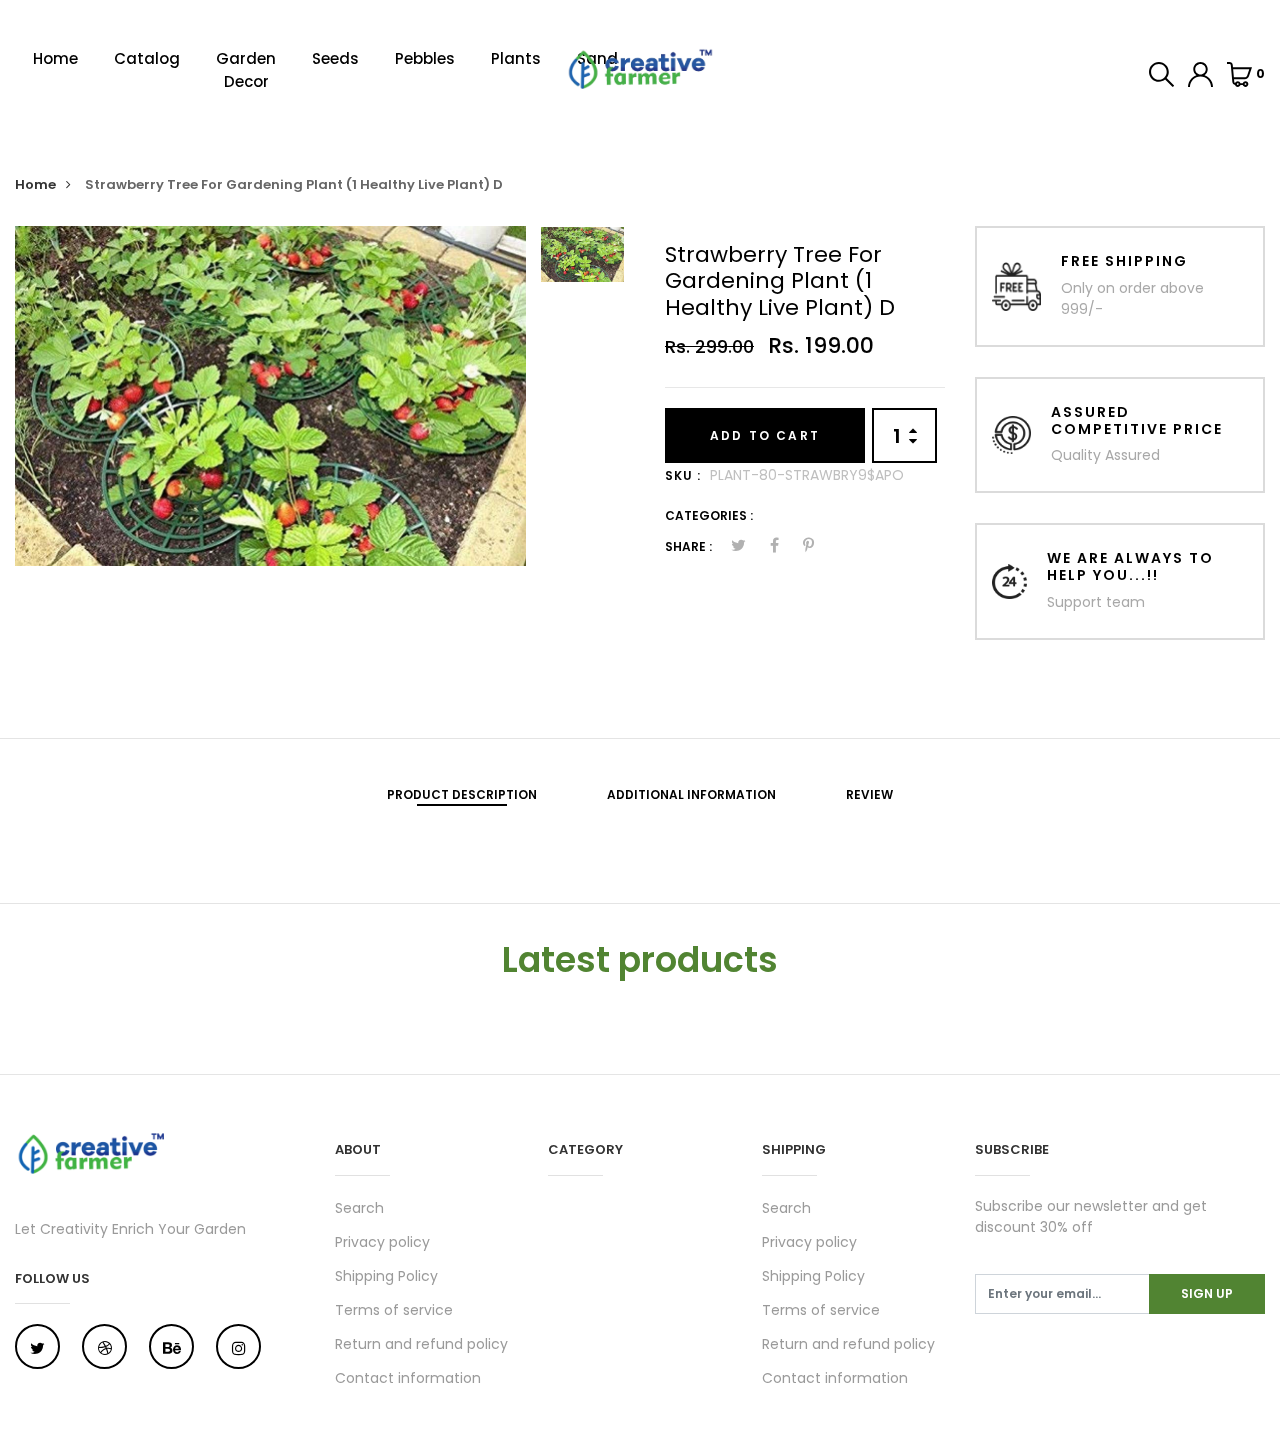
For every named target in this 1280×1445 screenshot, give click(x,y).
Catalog (147, 58)
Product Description (462, 794)
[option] (270, 396)
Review (869, 794)
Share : (688, 546)
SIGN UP (1207, 1293)
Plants (516, 58)
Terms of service (394, 1310)
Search (359, 1208)
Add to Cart (765, 435)
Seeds (335, 58)
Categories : (709, 515)
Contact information (408, 1378)
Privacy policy (382, 1242)
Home (55, 58)
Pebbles (425, 58)
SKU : (683, 475)
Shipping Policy (386, 1276)
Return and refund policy (421, 1344)
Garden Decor (246, 70)
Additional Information (691, 794)
